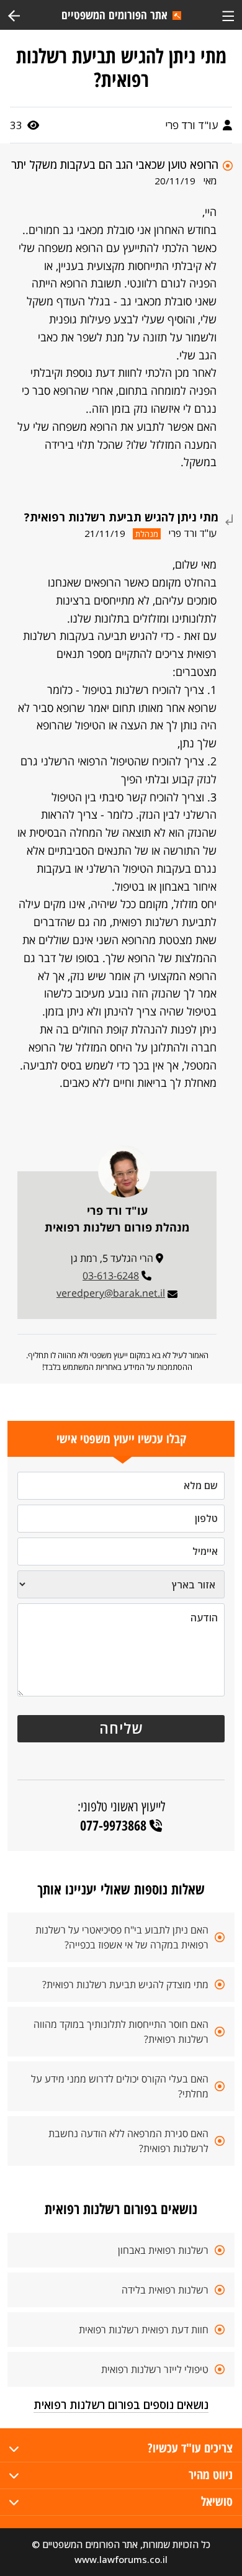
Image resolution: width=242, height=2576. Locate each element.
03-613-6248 (111, 1276)
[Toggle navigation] (228, 15)
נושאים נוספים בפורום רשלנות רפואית (121, 2405)
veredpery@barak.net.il (111, 1293)
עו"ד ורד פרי (193, 125)
